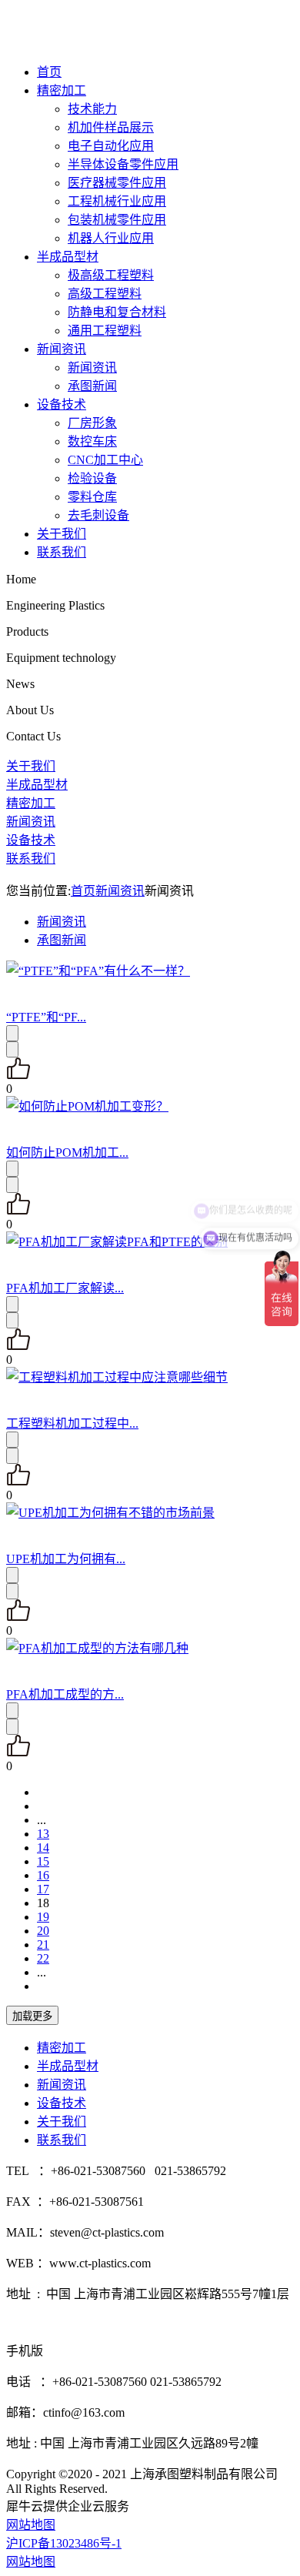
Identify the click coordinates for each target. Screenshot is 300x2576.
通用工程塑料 (105, 331)
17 (43, 1889)
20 (43, 1931)
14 (43, 1848)
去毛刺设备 (98, 515)
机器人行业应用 (111, 238)
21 (43, 1945)
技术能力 (92, 109)
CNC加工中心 (105, 460)
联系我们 (62, 552)
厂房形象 (92, 423)
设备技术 (62, 404)
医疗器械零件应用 (117, 183)
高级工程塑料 (105, 294)
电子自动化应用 (111, 146)
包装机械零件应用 (117, 220)
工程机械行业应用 (117, 201)
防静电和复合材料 (117, 312)
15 (43, 1861)
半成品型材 (68, 257)
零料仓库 (92, 497)
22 (43, 1958)
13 (43, 1834)
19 (43, 1917)
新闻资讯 (62, 349)
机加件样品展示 (111, 127)
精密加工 (62, 90)
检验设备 (92, 478)
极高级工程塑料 (111, 275)
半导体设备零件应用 (123, 164)
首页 (49, 72)
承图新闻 (92, 386)
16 (43, 1875)
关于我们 (62, 534)
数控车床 (92, 441)
